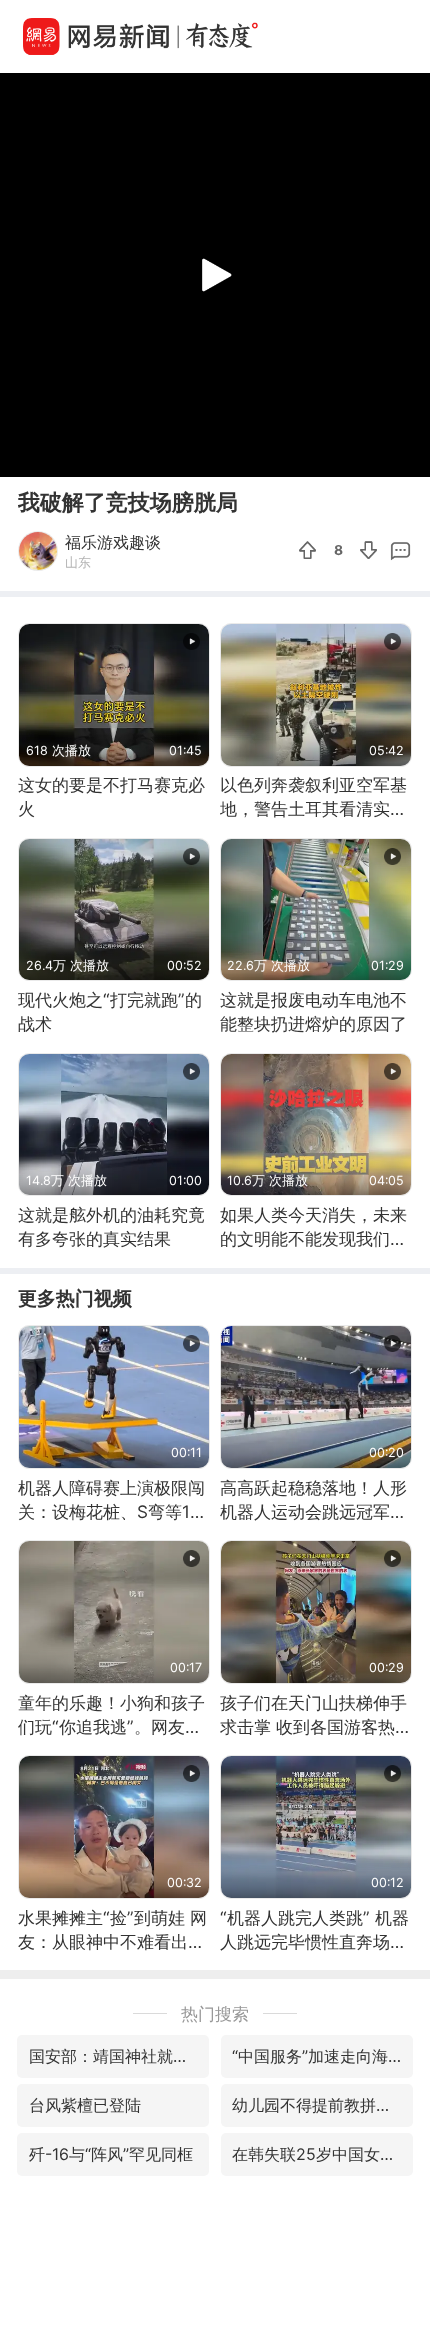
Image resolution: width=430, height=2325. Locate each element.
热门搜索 (215, 2013)
